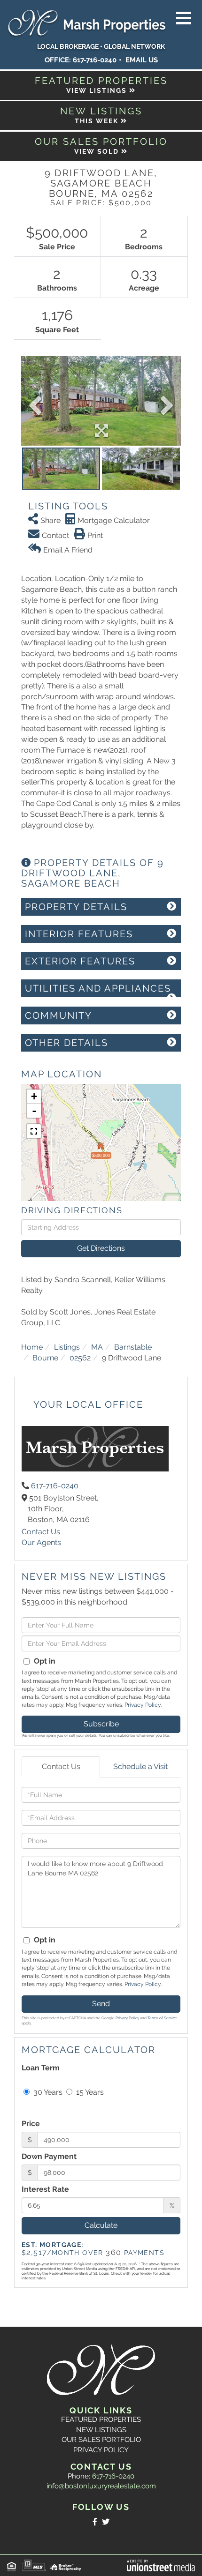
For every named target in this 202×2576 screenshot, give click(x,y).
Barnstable (133, 1347)
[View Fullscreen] (34, 1131)
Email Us (142, 60)
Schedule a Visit (140, 1766)
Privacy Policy (143, 1705)
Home (32, 1347)
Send (101, 2004)
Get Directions (101, 1248)
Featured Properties (101, 2419)
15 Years (89, 2092)
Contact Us (41, 1532)
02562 (80, 1358)
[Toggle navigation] (184, 19)
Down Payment (49, 2156)
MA (97, 1347)
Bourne (45, 1358)
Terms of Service (162, 2018)
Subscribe (101, 1724)
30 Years (47, 2092)
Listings (67, 1347)
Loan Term (41, 2068)
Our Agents (41, 1542)
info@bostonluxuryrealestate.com (101, 2486)
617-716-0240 (95, 60)
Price (31, 2124)
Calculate (101, 2225)
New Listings (101, 2430)
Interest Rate (45, 2189)
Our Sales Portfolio (101, 2440)
